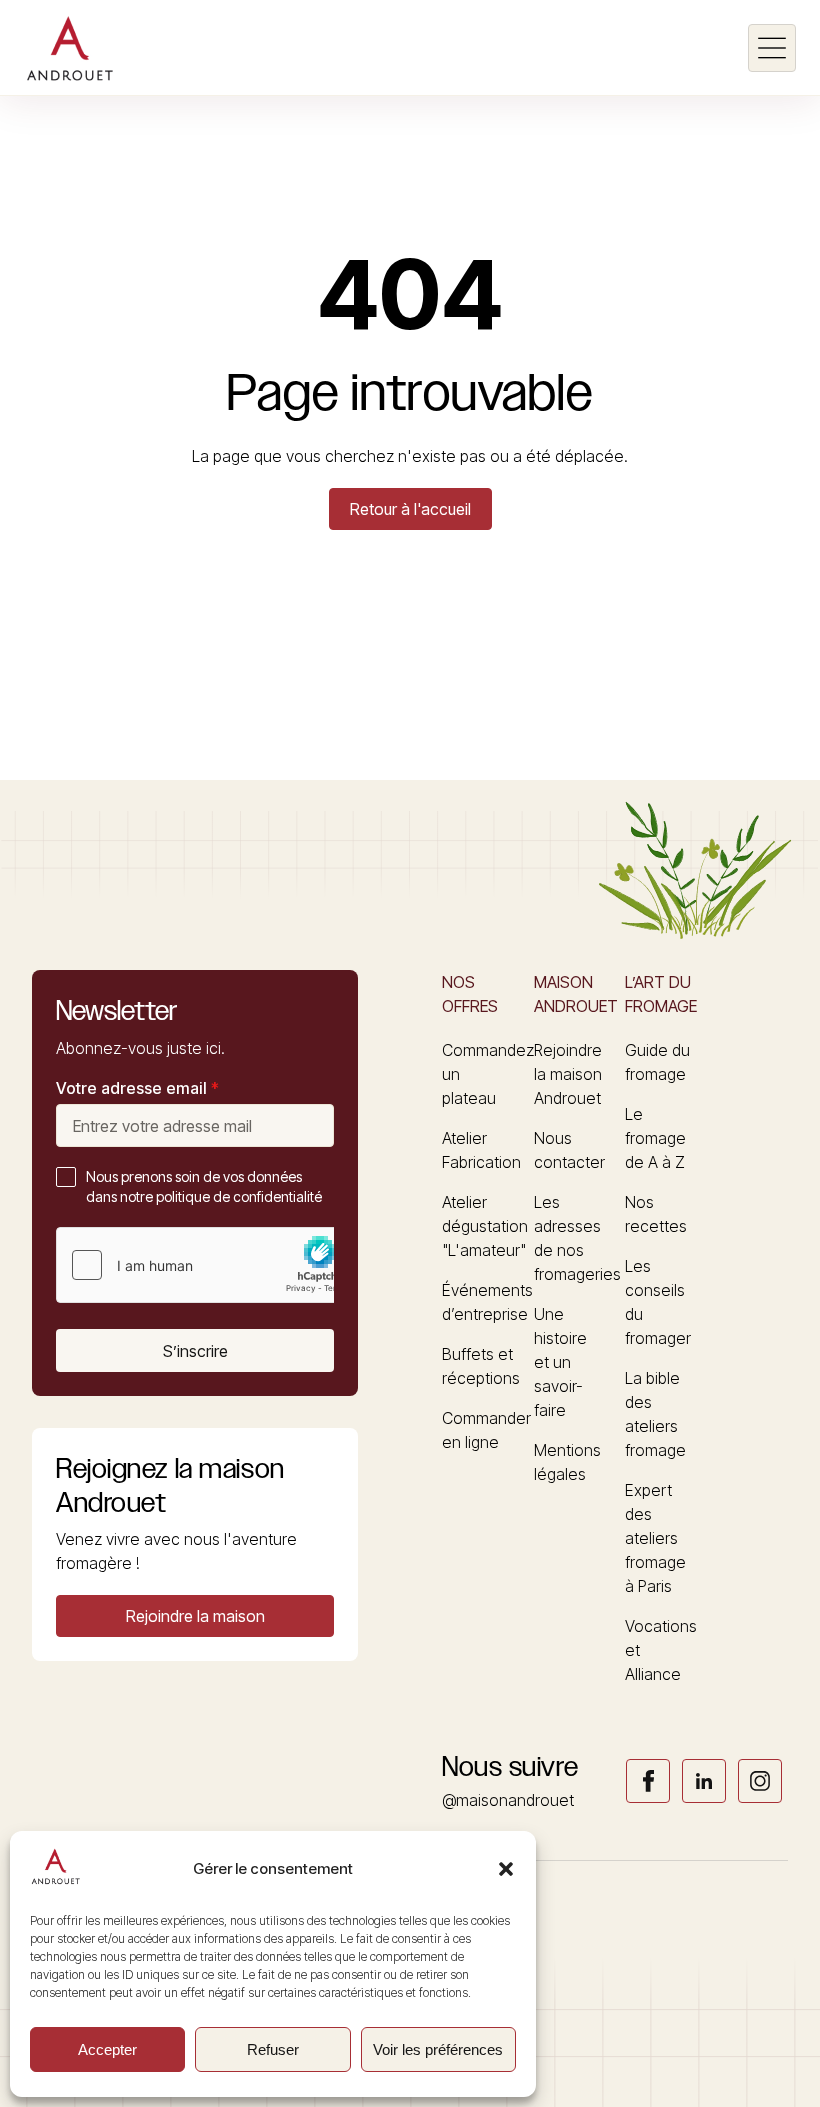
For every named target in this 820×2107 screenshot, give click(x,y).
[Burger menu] (772, 48)
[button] (506, 1869)
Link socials (648, 1781)
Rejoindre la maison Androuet (568, 1074)
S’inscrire (195, 1351)
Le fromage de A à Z (655, 1138)
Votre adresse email (137, 1088)
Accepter (107, 2049)
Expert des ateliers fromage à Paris (655, 1538)
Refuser (273, 2049)
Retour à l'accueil (410, 509)
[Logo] (69, 48)
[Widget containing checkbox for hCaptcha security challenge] (207, 1265)
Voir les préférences (438, 2049)
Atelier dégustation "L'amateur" (485, 1226)
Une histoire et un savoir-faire (560, 1362)
